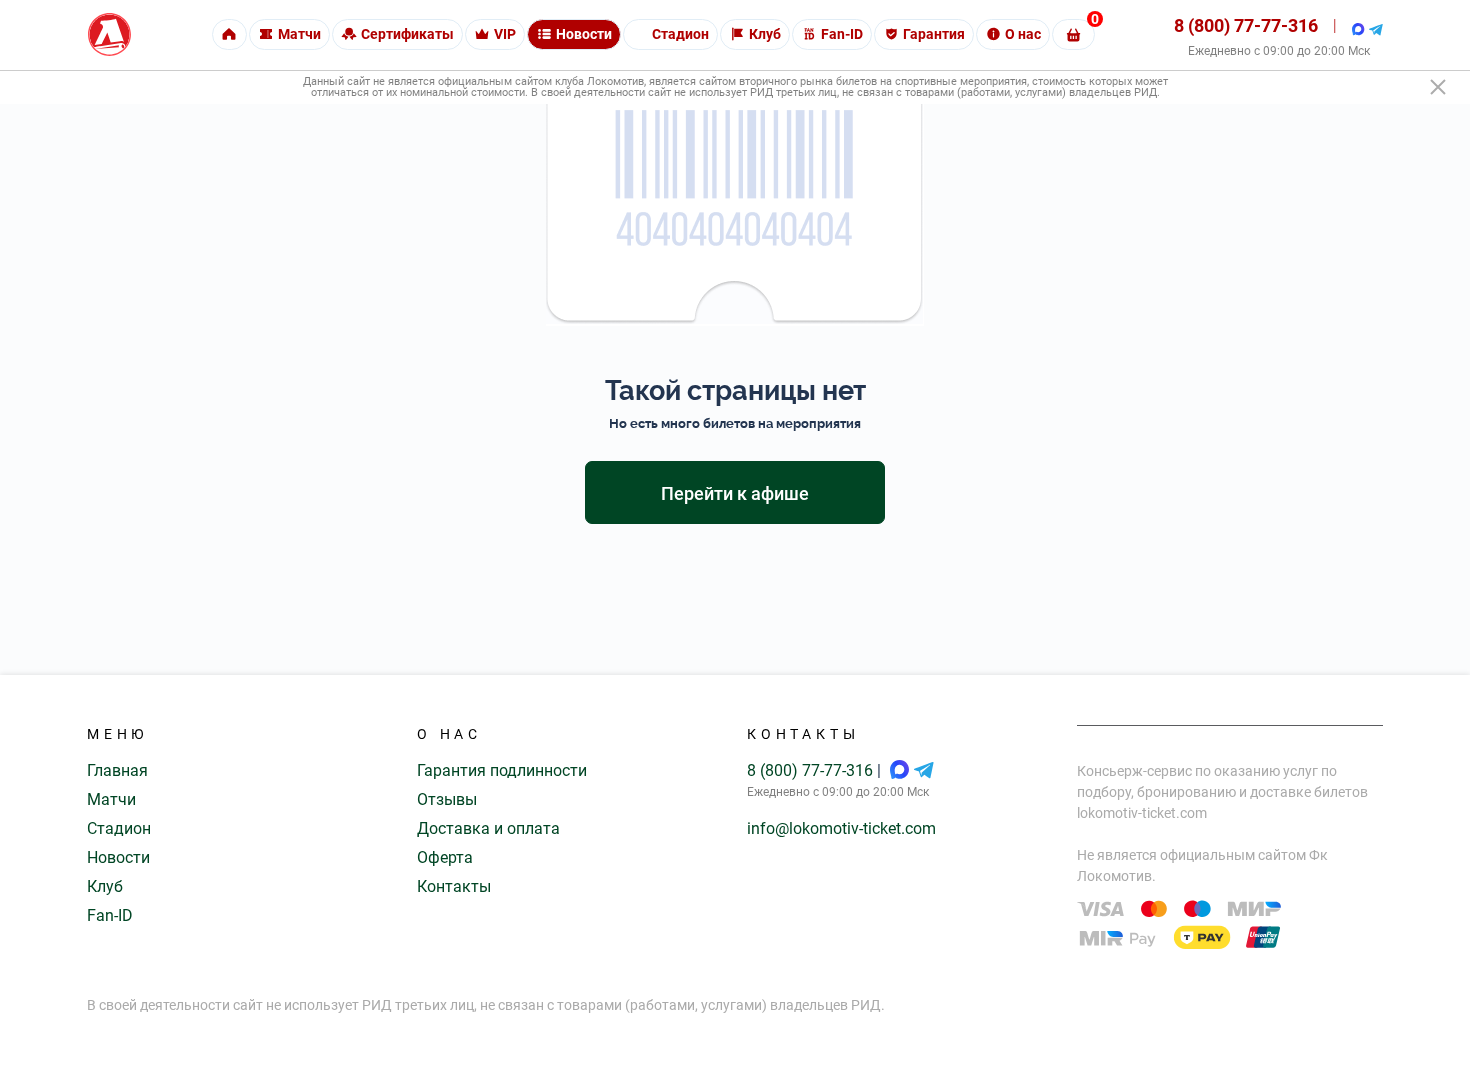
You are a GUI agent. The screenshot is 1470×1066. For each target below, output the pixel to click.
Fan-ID (110, 915)
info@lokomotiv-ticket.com (841, 828)
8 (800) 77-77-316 (1246, 25)
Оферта (445, 857)
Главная (117, 770)
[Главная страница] (109, 34)
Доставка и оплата (488, 828)
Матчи (111, 799)
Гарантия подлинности (502, 770)
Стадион (119, 828)
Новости (118, 857)
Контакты (454, 886)
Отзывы (447, 799)
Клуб (105, 886)
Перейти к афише (735, 493)
